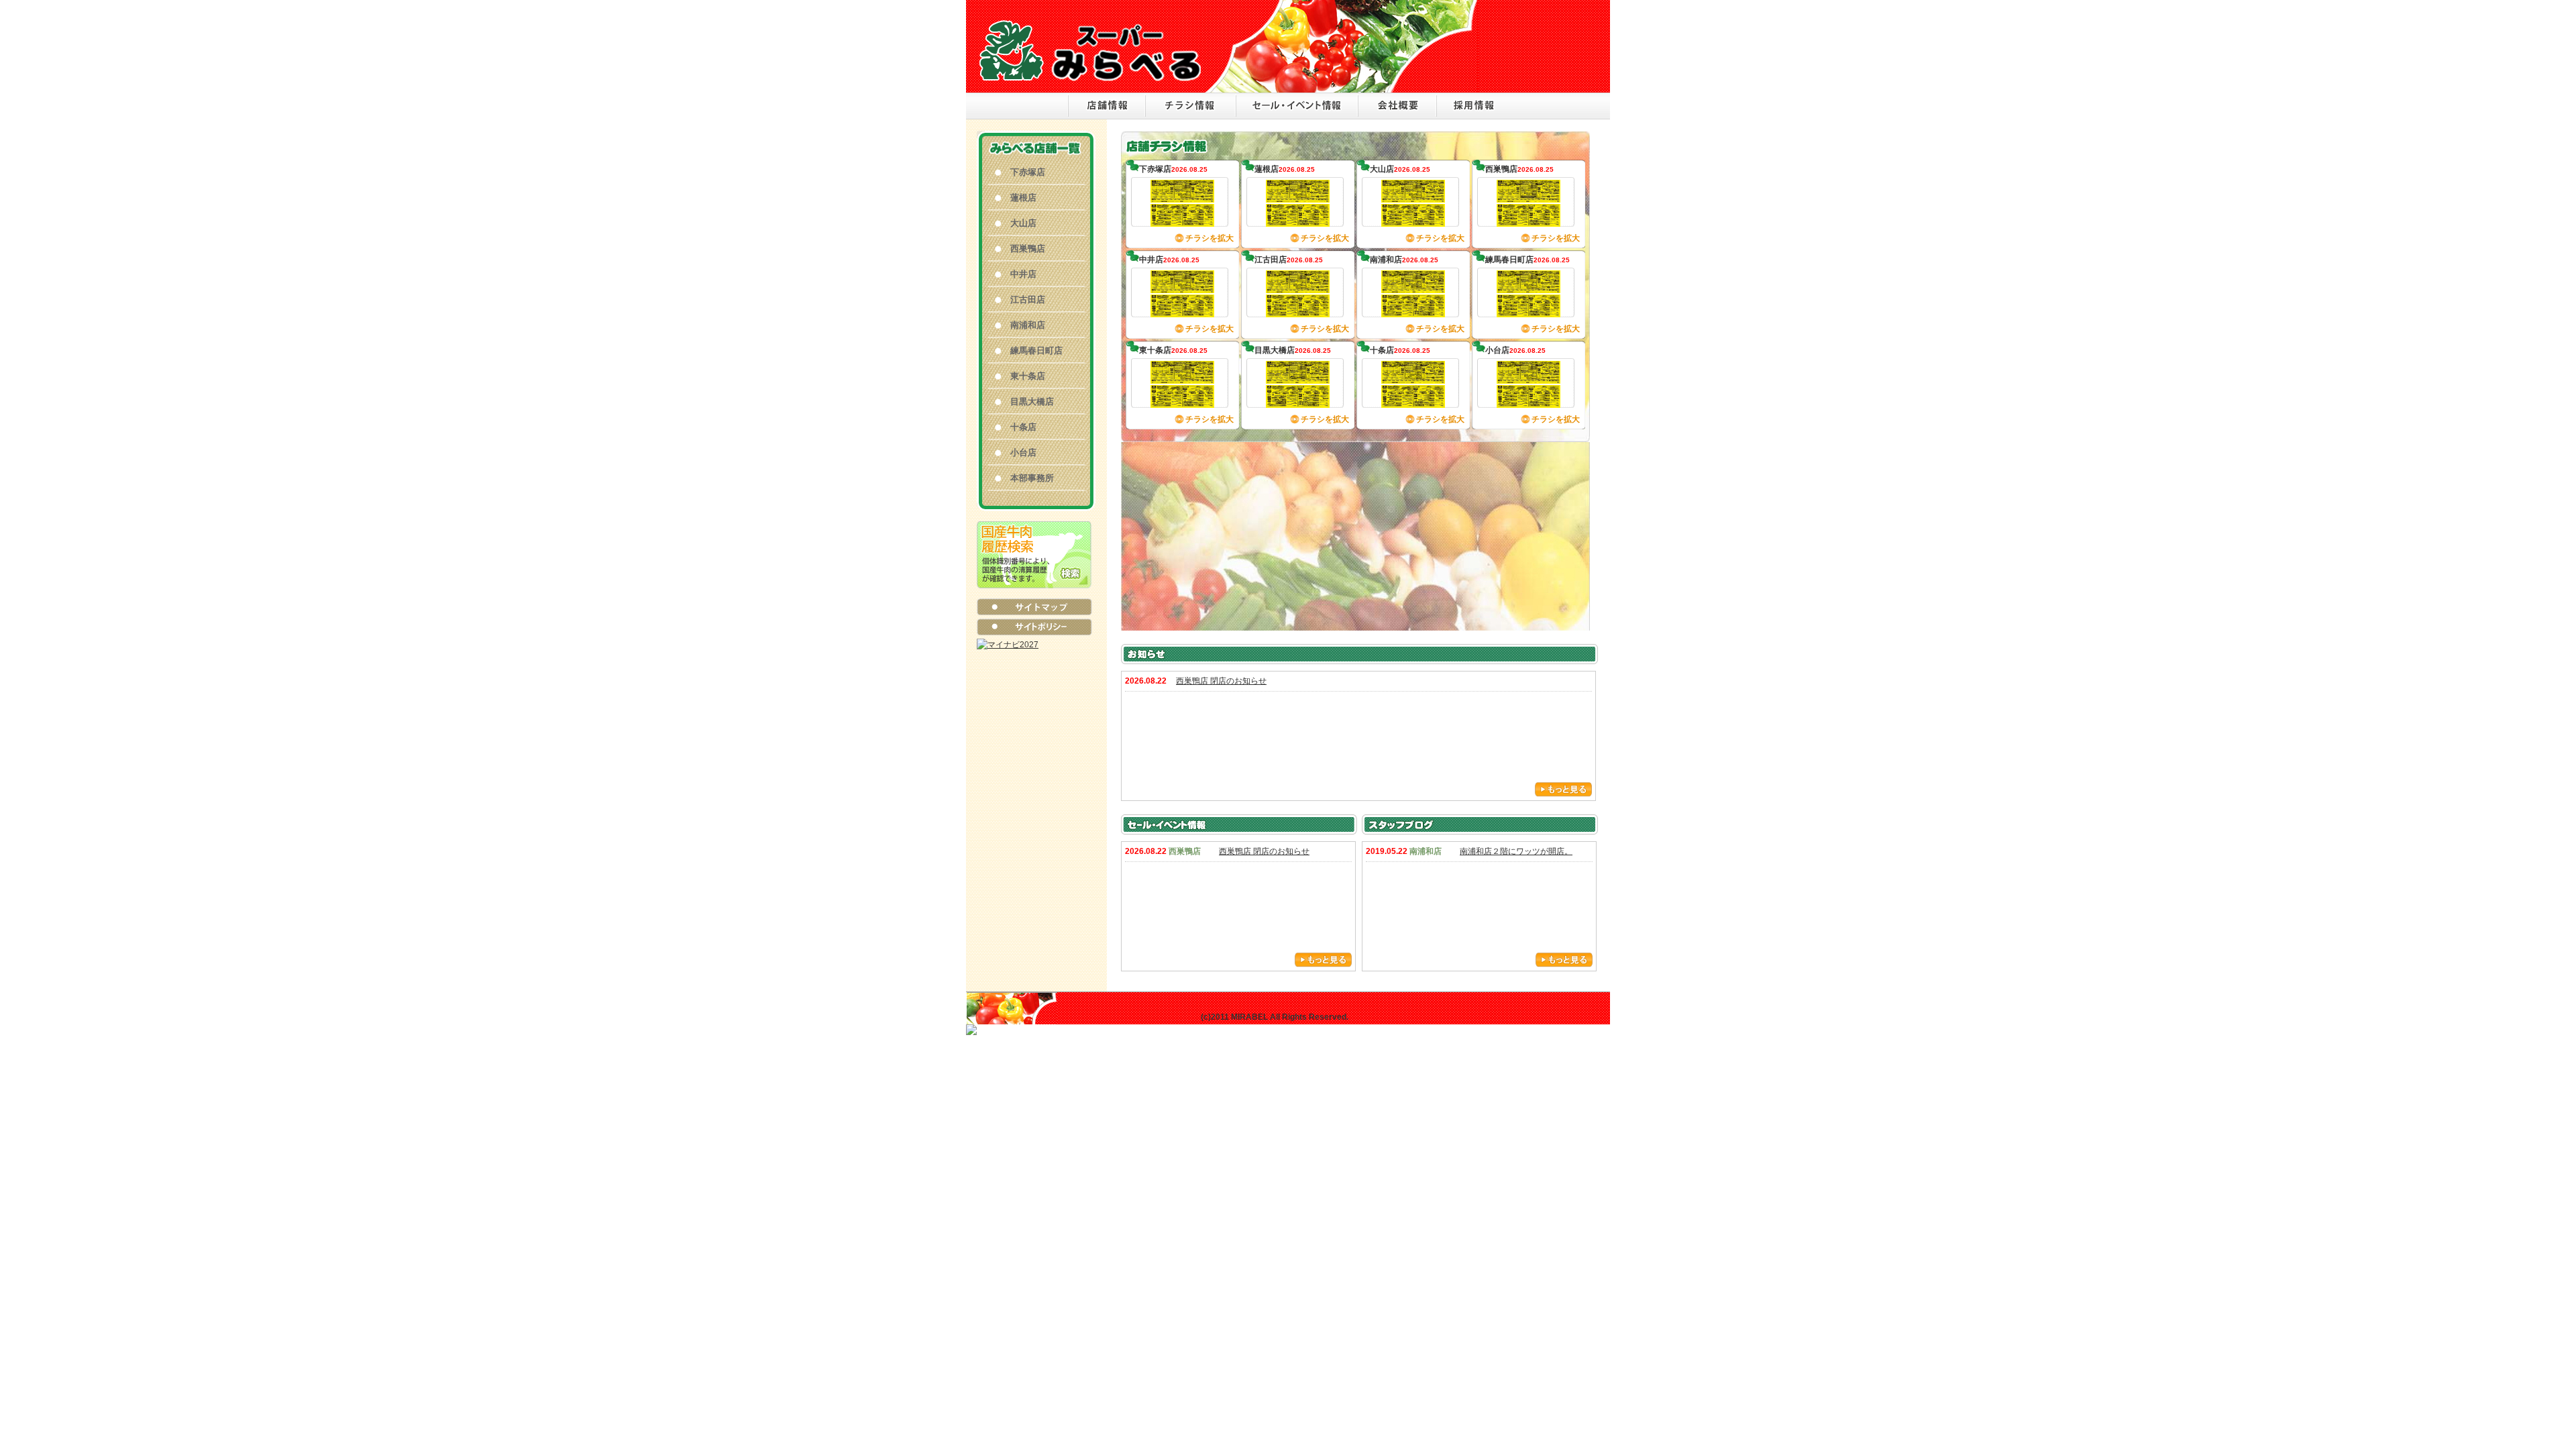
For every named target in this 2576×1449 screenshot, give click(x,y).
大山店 (1023, 223)
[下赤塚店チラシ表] (1182, 196)
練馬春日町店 (1036, 351)
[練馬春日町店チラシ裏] (1528, 311)
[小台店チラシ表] (1528, 377)
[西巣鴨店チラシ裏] (1528, 220)
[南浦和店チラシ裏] (1413, 311)
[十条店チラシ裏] (1413, 401)
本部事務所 (1032, 478)
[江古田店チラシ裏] (1298, 311)
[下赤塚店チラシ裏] (1182, 220)
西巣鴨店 (1028, 249)
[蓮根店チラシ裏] (1298, 220)
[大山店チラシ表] (1413, 196)
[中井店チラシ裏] (1182, 311)
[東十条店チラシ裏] (1182, 401)
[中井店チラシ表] (1182, 286)
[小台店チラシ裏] (1528, 401)
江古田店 (1028, 300)
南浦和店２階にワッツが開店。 (1516, 851)
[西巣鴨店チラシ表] (1528, 196)
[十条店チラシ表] (1413, 377)
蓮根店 (1023, 198)
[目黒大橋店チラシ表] (1298, 377)
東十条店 (1028, 376)
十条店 (1023, 427)
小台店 (1023, 452)
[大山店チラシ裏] (1413, 220)
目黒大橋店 (1032, 401)
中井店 (1023, 274)
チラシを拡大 (1210, 238)
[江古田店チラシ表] (1298, 286)
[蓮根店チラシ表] (1298, 196)
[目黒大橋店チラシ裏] (1298, 401)
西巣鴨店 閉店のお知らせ (1221, 681)
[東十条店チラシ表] (1182, 377)
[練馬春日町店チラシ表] (1528, 286)
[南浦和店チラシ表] (1413, 286)
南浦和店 (1028, 325)
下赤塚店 (1028, 172)
